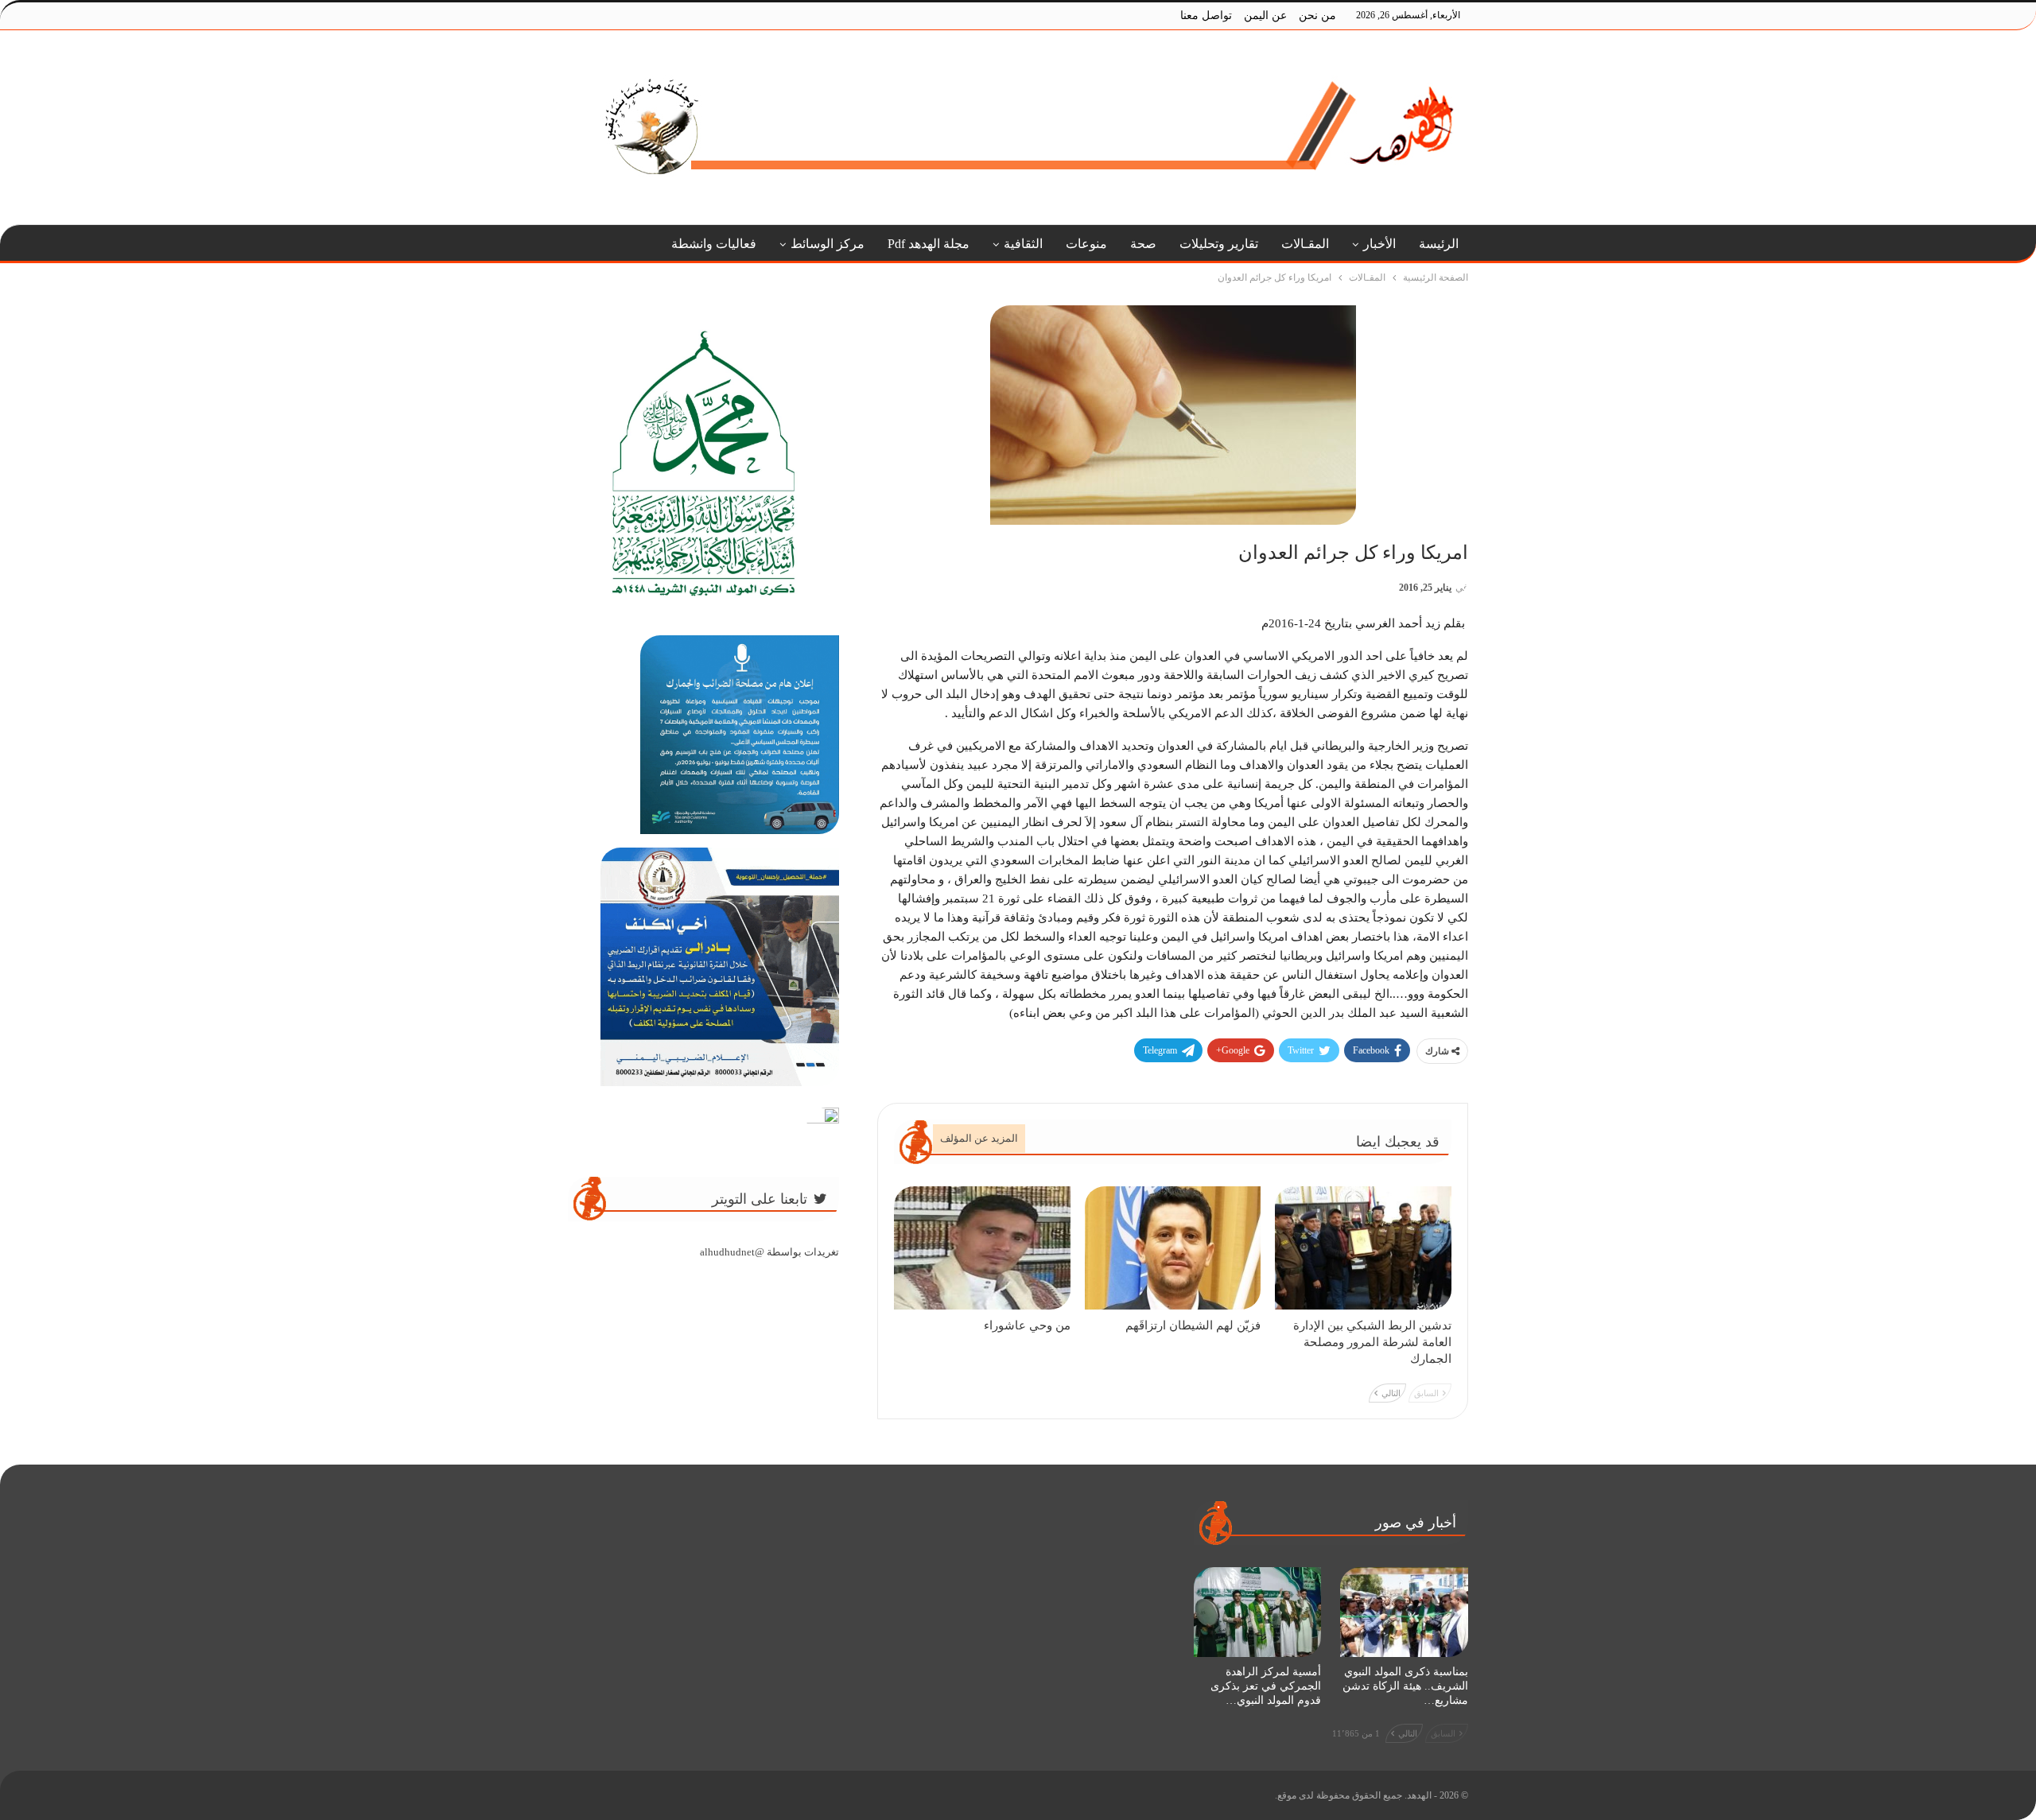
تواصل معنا (1206, 16)
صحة (1143, 244)
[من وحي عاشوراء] (982, 1248)
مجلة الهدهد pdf (929, 244)
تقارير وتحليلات (1219, 244)
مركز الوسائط (828, 244)
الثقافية (1023, 244)
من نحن (1317, 16)
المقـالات (1305, 244)
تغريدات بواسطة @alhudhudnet (769, 1252)
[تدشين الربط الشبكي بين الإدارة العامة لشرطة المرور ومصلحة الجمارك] (1363, 1248)
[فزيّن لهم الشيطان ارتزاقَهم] (1173, 1248)
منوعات (1086, 244)
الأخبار (1379, 244)
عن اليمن (1265, 16)
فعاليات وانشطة (714, 244)
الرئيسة (1439, 244)
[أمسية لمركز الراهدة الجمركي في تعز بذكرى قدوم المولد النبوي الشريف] (1258, 1612)
